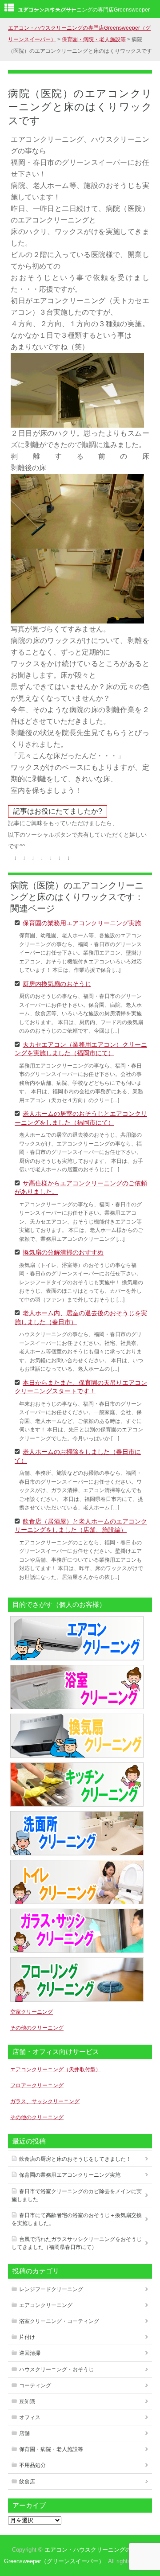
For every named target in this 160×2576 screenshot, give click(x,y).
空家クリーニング (32, 2012)
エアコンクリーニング (46, 2305)
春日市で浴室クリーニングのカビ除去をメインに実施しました (77, 2195)
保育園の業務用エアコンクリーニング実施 (82, 923)
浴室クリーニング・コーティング (59, 2321)
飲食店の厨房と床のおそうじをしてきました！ (75, 2159)
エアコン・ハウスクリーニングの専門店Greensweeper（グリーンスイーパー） (84, 10)
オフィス (30, 2417)
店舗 (24, 2433)
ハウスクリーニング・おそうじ (56, 2369)
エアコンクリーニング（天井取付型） (56, 2069)
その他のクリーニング (37, 2028)
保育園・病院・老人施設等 (51, 2449)
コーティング (35, 2385)
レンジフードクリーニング (51, 2289)
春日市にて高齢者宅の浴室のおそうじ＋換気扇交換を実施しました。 (77, 2219)
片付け (27, 2337)
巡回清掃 (30, 2353)
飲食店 (27, 2482)
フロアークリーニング (37, 2085)
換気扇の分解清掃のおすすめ (63, 1252)
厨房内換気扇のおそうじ (57, 983)
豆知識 (27, 2401)
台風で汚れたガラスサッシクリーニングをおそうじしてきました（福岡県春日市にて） (77, 2243)
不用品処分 (32, 2465)
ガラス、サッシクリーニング (45, 2101)
